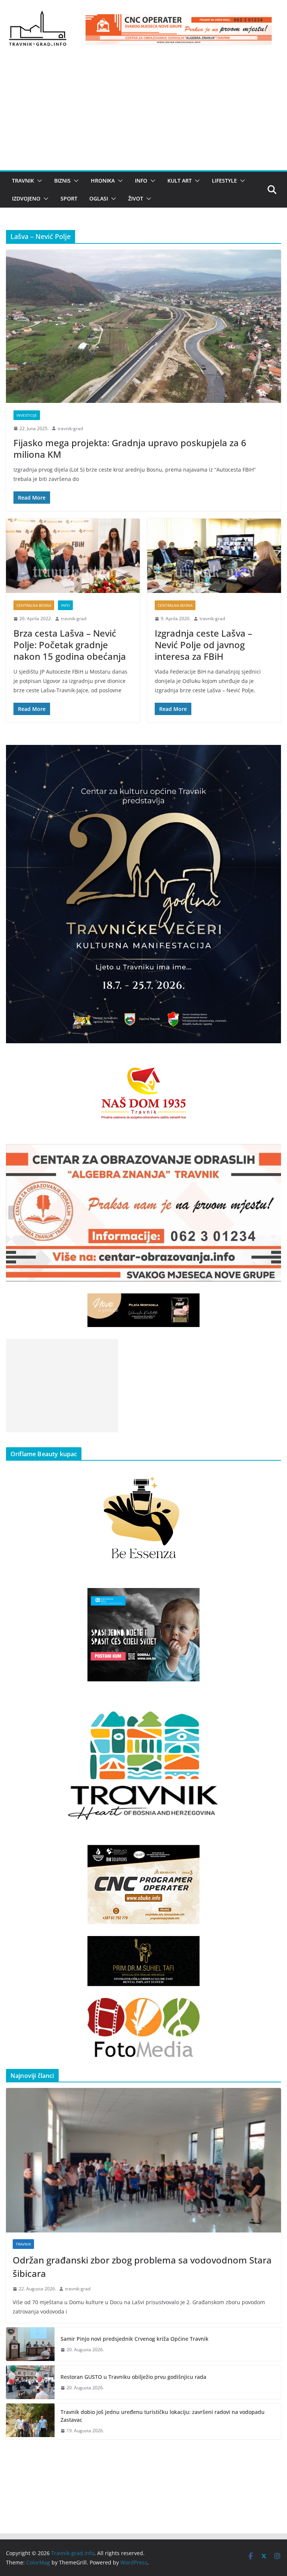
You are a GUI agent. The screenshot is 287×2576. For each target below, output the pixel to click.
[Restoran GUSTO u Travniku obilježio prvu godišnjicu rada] (30, 2382)
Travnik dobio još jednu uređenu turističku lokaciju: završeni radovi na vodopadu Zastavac (163, 2416)
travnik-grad (70, 428)
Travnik (23, 181)
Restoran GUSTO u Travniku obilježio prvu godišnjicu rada (133, 2377)
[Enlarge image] (271, 755)
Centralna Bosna (34, 605)
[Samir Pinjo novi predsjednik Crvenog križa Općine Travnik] (30, 2344)
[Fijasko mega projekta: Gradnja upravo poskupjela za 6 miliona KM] (143, 326)
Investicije (27, 415)
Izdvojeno (26, 198)
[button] (38, 181)
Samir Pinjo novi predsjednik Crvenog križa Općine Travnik (135, 2339)
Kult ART (180, 181)
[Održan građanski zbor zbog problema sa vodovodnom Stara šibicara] (143, 2160)
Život (136, 198)
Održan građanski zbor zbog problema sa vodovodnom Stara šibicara (142, 2267)
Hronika (103, 181)
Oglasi (99, 198)
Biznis (62, 181)
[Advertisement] (143, 114)
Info (141, 181)
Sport (69, 198)
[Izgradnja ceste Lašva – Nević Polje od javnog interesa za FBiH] (214, 556)
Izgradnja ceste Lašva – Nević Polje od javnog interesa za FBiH (203, 645)
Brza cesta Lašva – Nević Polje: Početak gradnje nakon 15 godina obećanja (70, 645)
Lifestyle (224, 181)
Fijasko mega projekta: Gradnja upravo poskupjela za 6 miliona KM (130, 448)
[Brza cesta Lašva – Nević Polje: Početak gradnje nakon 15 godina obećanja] (73, 556)
